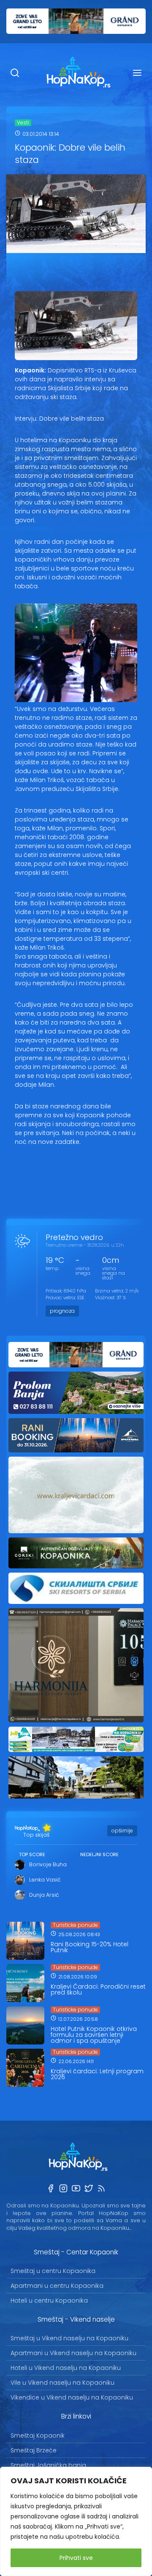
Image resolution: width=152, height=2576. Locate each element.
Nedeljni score (99, 1854)
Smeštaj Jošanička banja (48, 2465)
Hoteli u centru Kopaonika (49, 2300)
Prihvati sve (76, 2558)
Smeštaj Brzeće (34, 2450)
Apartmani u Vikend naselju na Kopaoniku (73, 2353)
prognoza (62, 1311)
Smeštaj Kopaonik (38, 2435)
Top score (32, 1854)
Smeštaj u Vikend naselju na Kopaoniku (69, 2338)
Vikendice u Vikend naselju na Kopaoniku (72, 2397)
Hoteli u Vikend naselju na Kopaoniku (66, 2368)
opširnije (122, 1831)
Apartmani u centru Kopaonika (57, 2286)
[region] (76, 2521)
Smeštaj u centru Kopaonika (53, 2271)
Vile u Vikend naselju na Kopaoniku (62, 2383)
